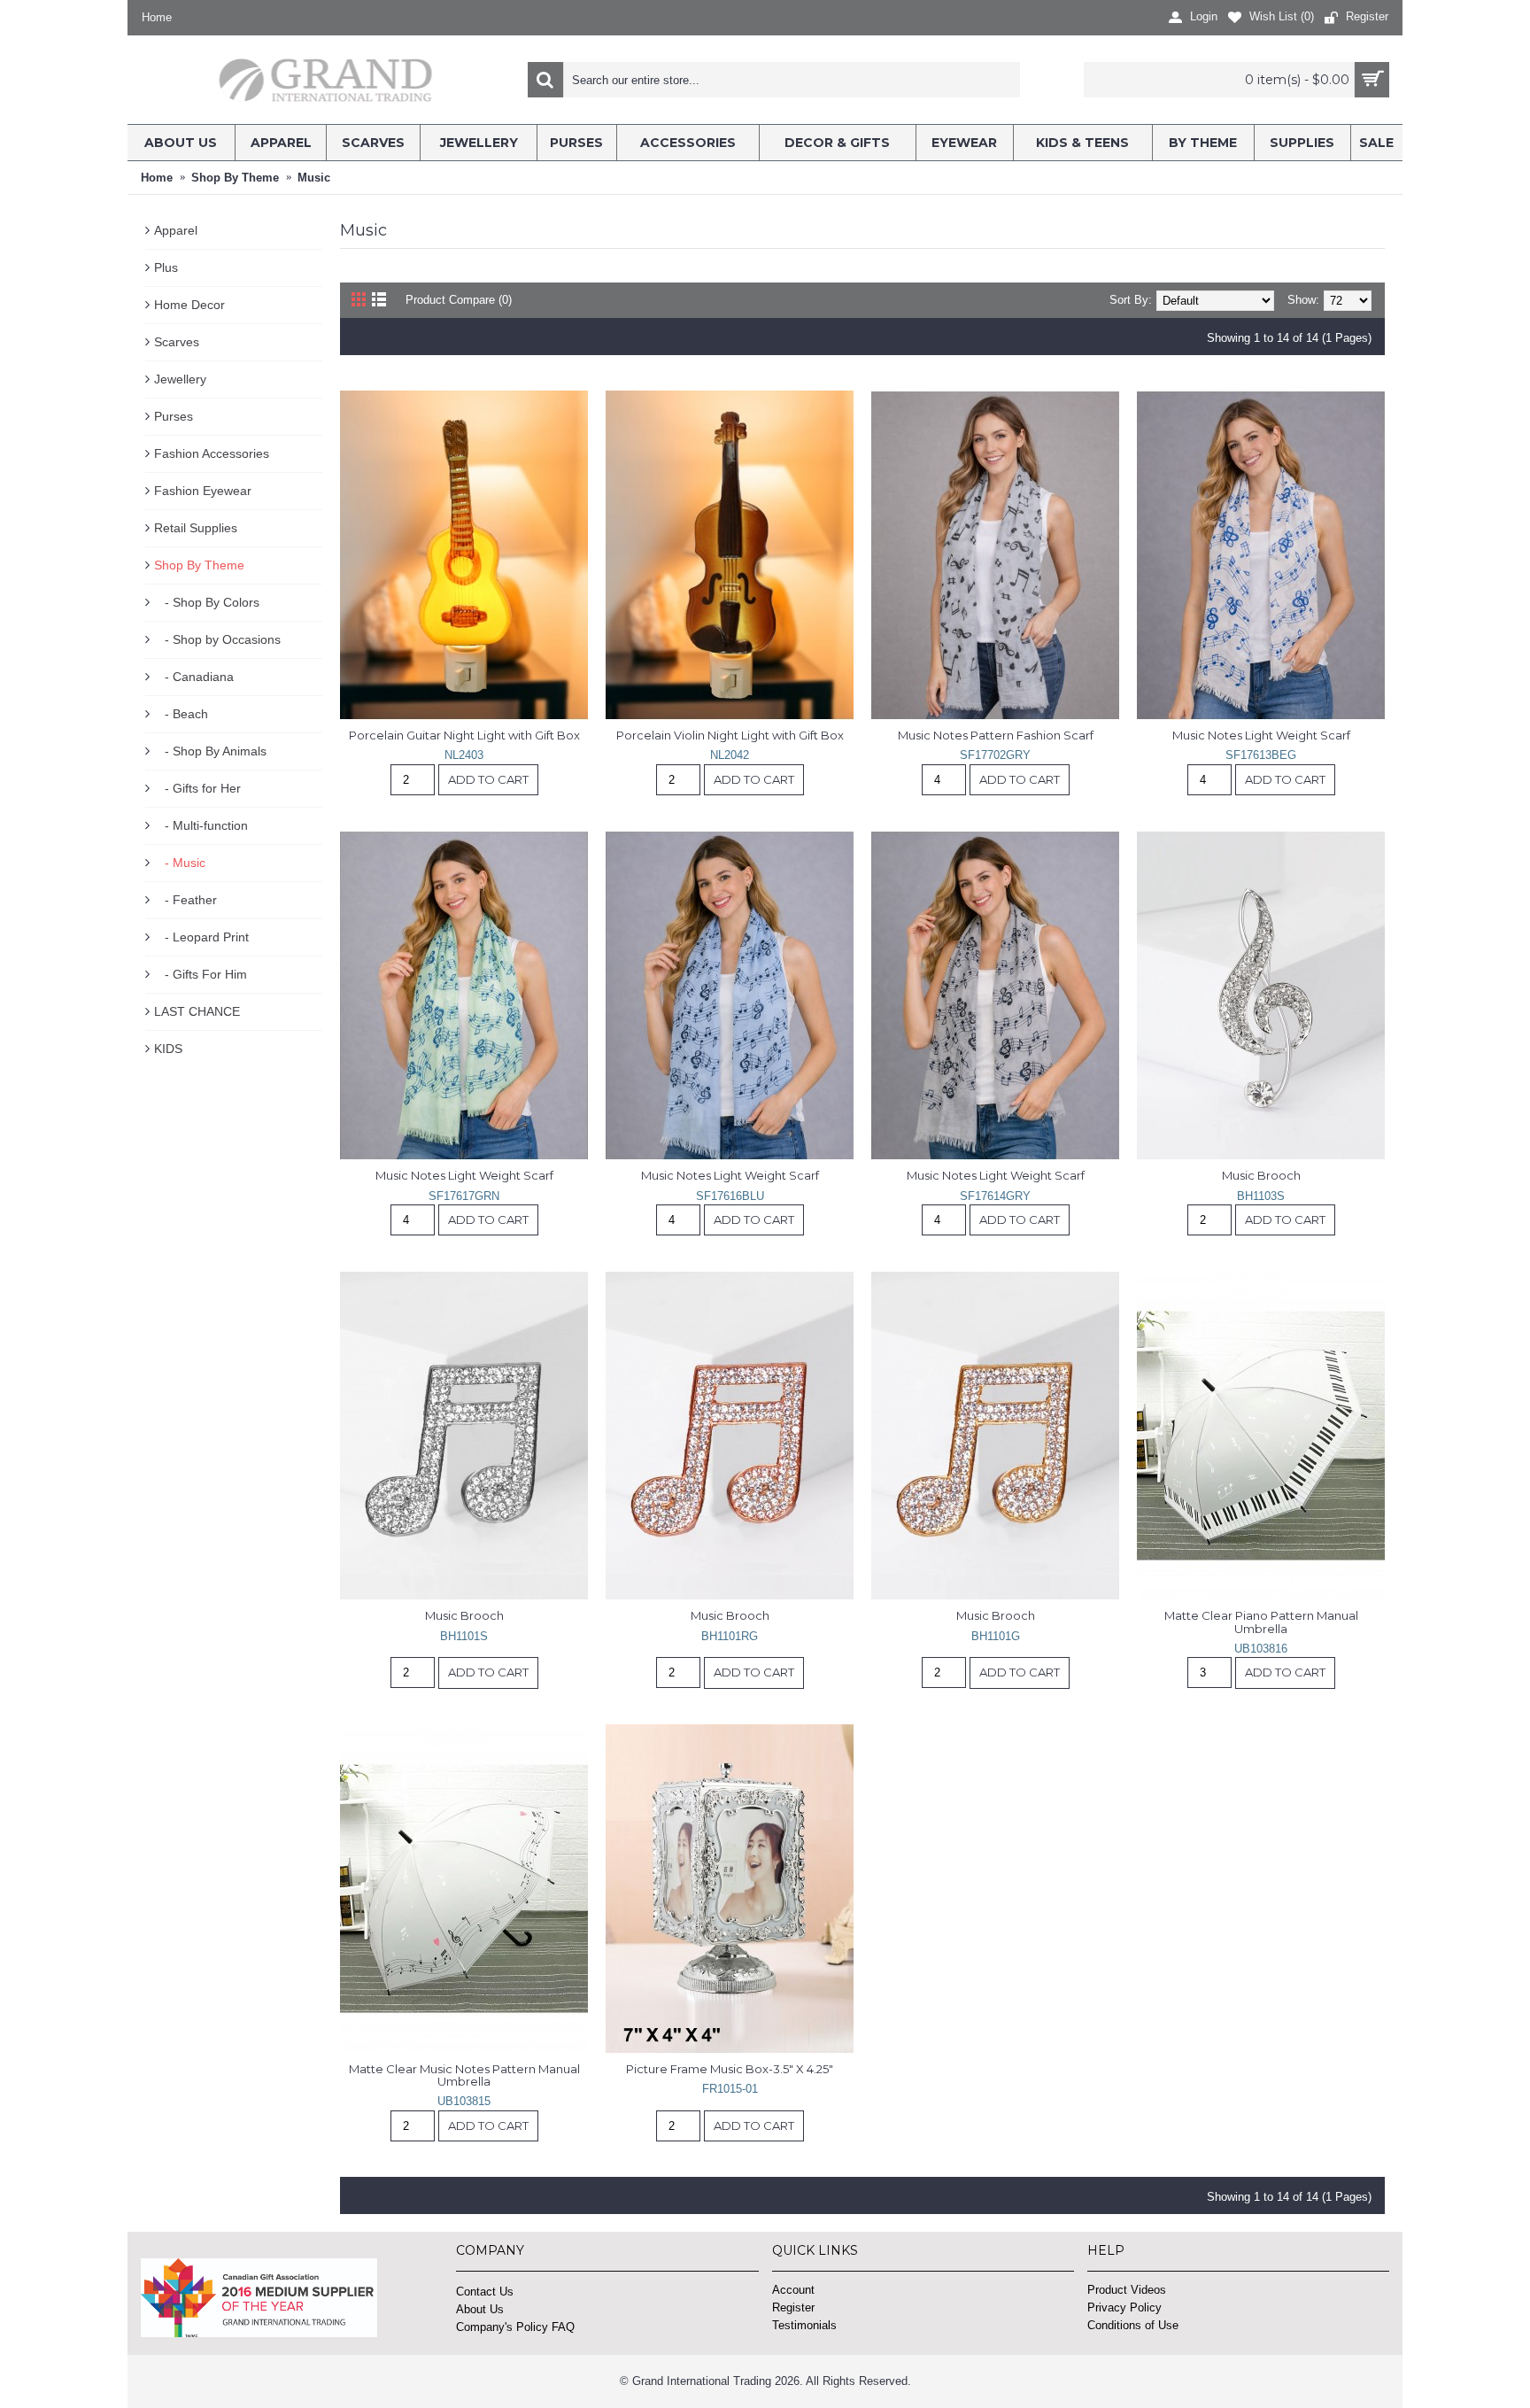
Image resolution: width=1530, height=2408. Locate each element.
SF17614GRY (995, 1196)
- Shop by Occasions (217, 639)
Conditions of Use (1133, 2325)
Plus (166, 267)
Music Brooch (1261, 1175)
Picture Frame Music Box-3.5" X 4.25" (730, 2069)
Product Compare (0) (459, 300)
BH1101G (996, 1636)
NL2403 (464, 755)
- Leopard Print (201, 937)
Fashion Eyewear (203, 491)
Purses (174, 416)
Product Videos (1127, 2290)
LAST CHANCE (197, 1011)
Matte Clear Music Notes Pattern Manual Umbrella (466, 2075)
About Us (480, 2309)
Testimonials (804, 2325)
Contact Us (485, 2292)
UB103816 (1261, 1649)
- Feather (185, 900)
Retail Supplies (196, 528)
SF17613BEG (1261, 755)
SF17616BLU (730, 1196)
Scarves (177, 342)
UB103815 (464, 2101)
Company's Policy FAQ (515, 2327)
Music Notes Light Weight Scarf (1261, 735)
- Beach (181, 714)
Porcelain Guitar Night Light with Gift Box (464, 735)
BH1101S (464, 1636)
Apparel (176, 230)
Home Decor (189, 305)
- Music (180, 863)
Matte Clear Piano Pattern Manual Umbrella (1263, 1622)
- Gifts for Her (197, 788)
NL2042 (730, 755)
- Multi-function (201, 825)
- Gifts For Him (201, 974)
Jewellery (180, 379)
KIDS (168, 1049)
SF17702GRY (995, 755)
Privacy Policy (1124, 2307)
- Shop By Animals (210, 751)
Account (793, 2290)
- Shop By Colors (207, 602)
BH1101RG (730, 1636)
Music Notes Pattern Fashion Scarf (996, 735)
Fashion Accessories (212, 453)
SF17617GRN (464, 1196)
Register (793, 2307)
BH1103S (1261, 1196)
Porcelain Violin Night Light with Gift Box (730, 735)
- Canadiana (194, 677)
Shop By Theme (199, 565)
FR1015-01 (730, 2089)
